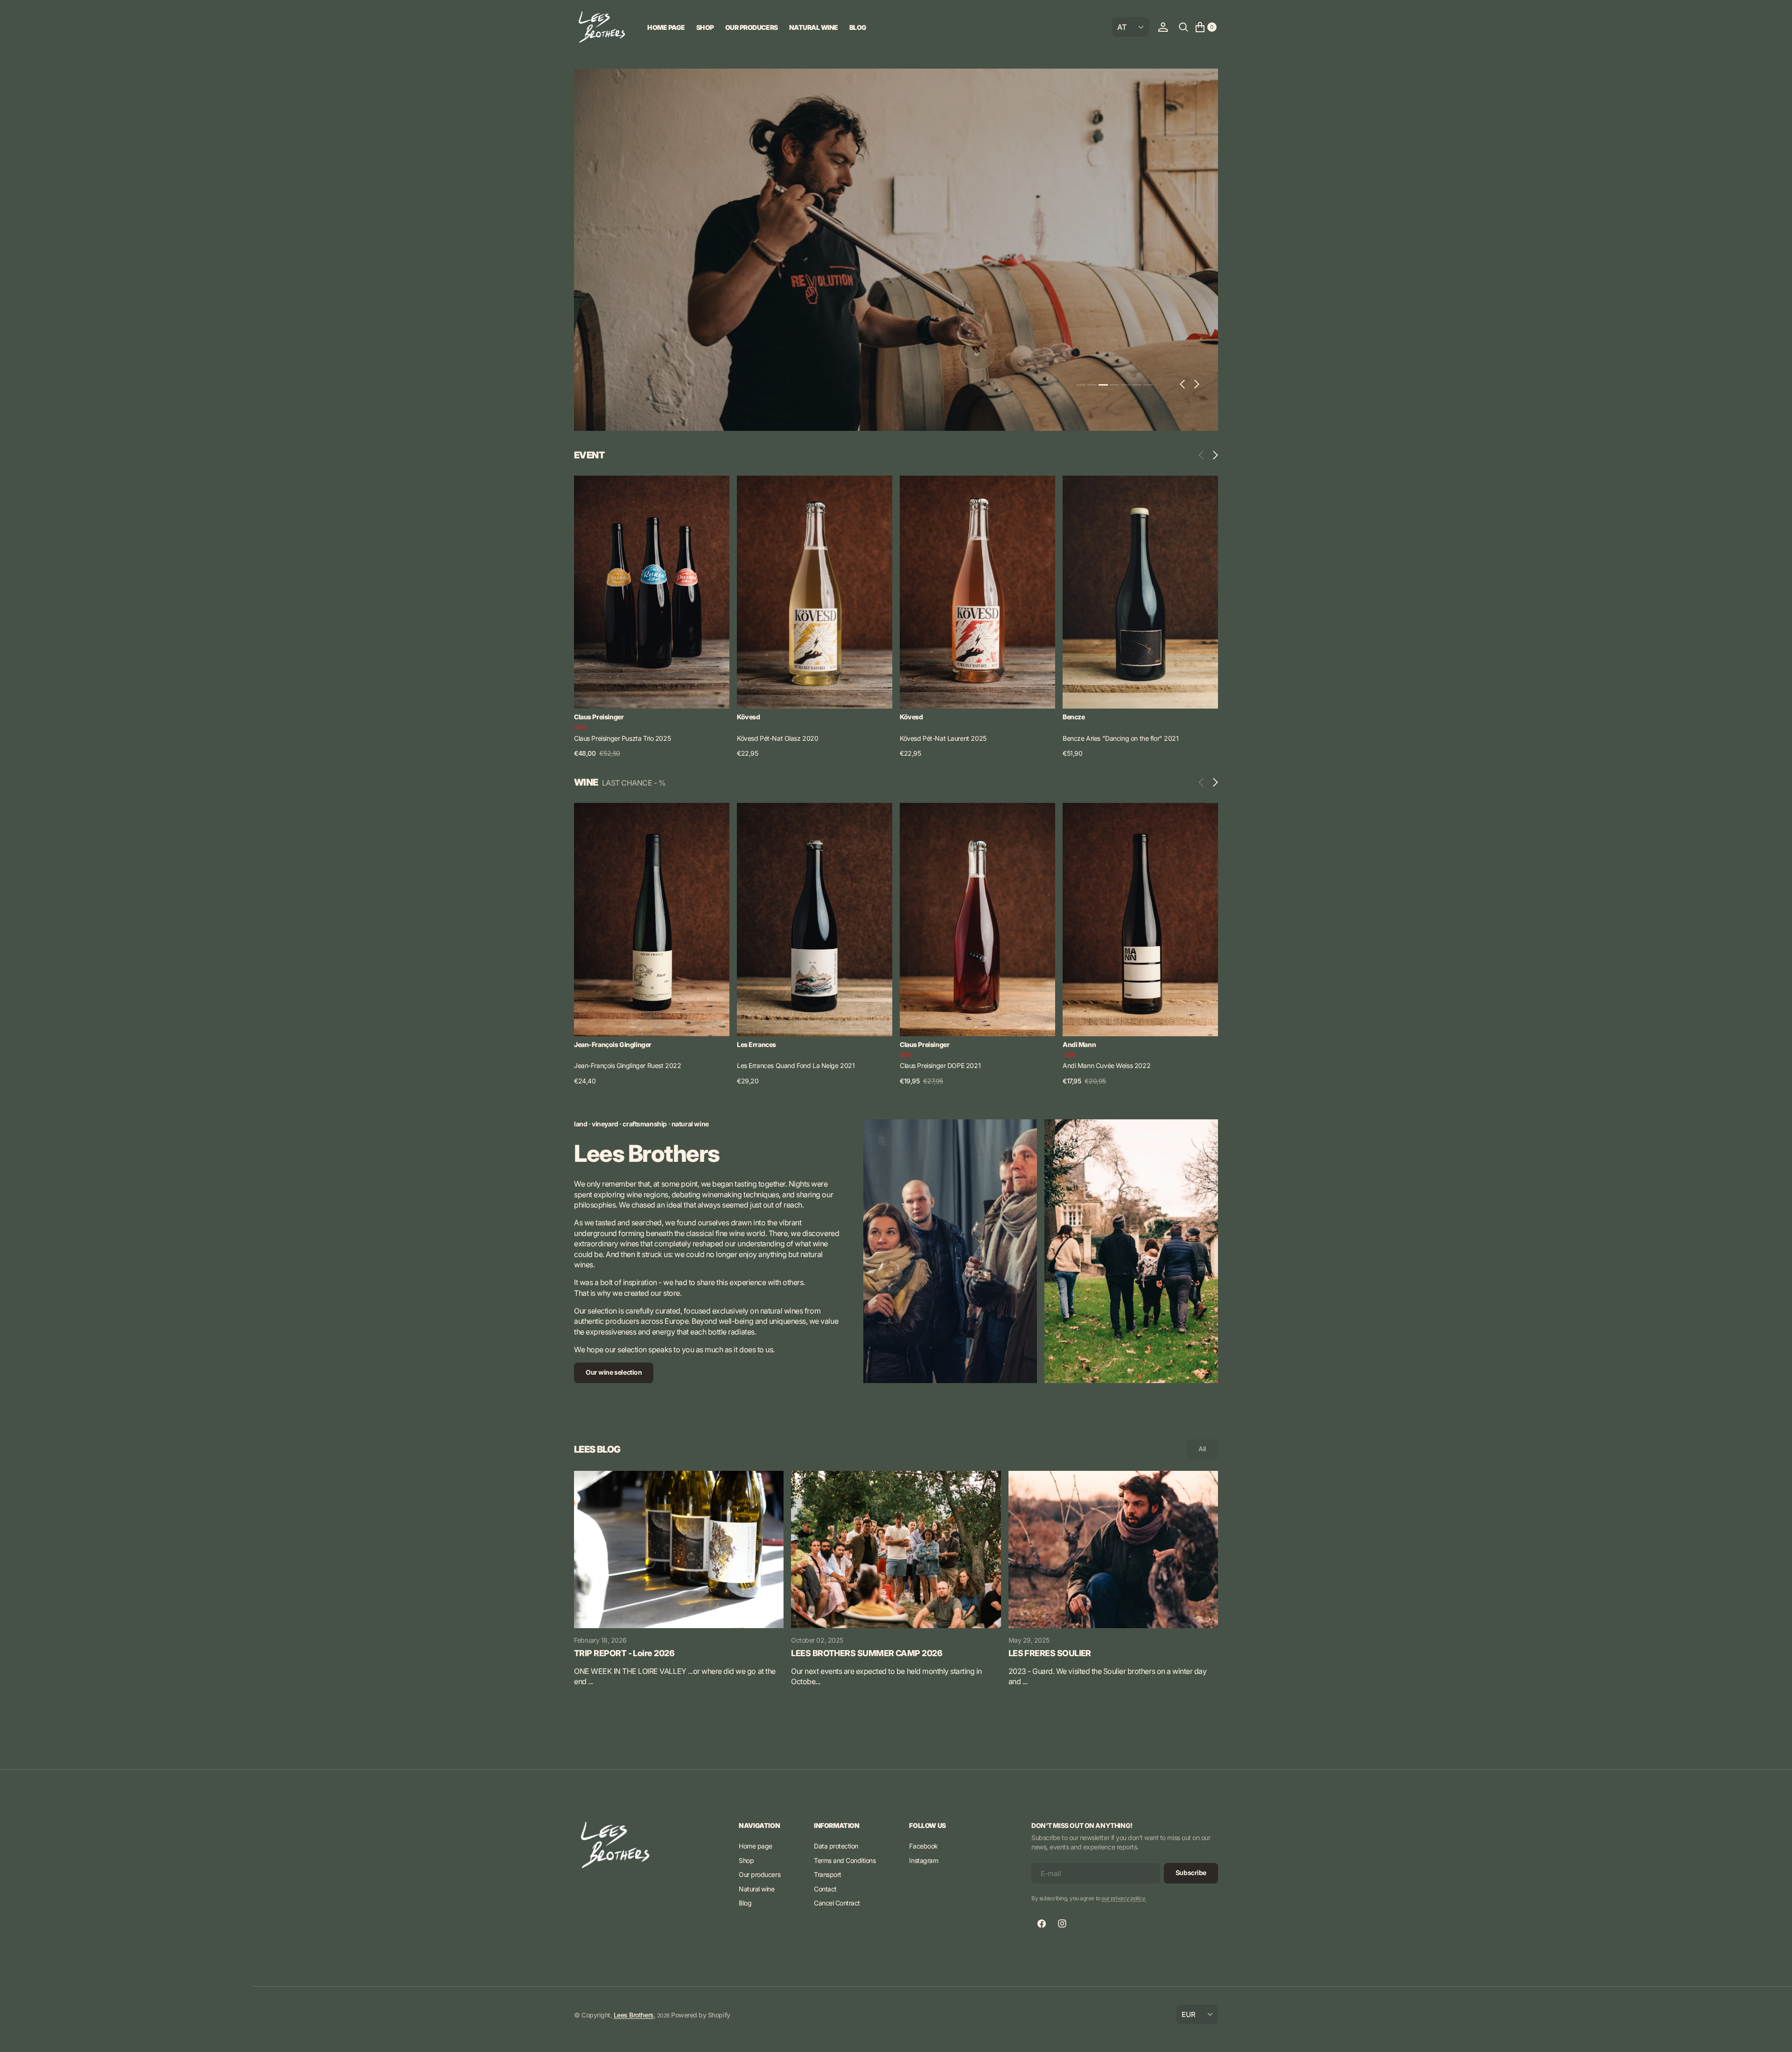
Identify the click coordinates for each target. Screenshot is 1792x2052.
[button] (1163, 27)
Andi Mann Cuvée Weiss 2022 (1106, 1065)
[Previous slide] (1203, 455)
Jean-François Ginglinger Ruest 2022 (627, 1065)
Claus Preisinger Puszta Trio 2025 (622, 738)
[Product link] (652, 592)
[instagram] (1062, 1924)
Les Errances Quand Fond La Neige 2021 (796, 1065)
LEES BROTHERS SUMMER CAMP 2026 (867, 1653)
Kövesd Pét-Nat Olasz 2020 (778, 738)
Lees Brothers (634, 2015)
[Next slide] (1213, 455)
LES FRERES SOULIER (1050, 1653)
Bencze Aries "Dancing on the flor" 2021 (1121, 738)
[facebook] (1042, 1924)
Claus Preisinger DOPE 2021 (940, 1065)
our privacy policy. (1124, 1898)
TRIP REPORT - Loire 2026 (624, 1653)
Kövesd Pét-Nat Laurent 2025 (943, 738)
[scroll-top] (1776, 2036)
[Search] (1183, 27)
